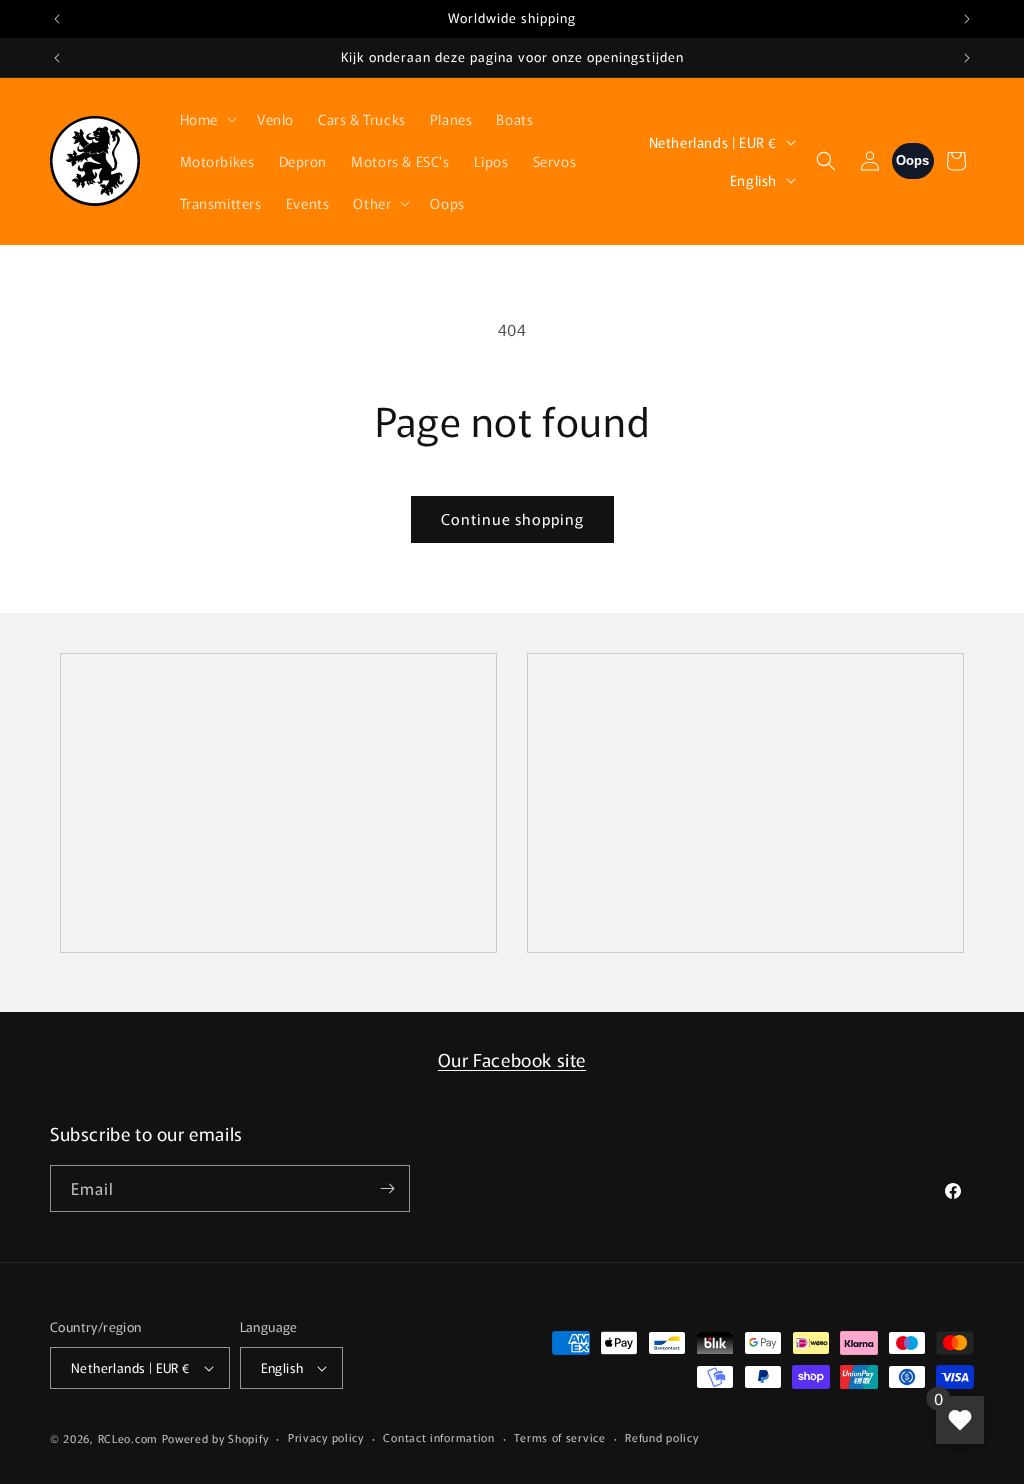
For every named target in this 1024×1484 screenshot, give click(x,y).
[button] (206, 119)
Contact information (438, 1437)
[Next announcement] (967, 19)
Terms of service (559, 1437)
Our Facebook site (512, 1059)
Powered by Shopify (215, 1438)
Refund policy (661, 1437)
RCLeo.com (128, 1438)
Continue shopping (512, 518)
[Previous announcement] (57, 19)
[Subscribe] (387, 1188)
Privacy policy (326, 1437)
